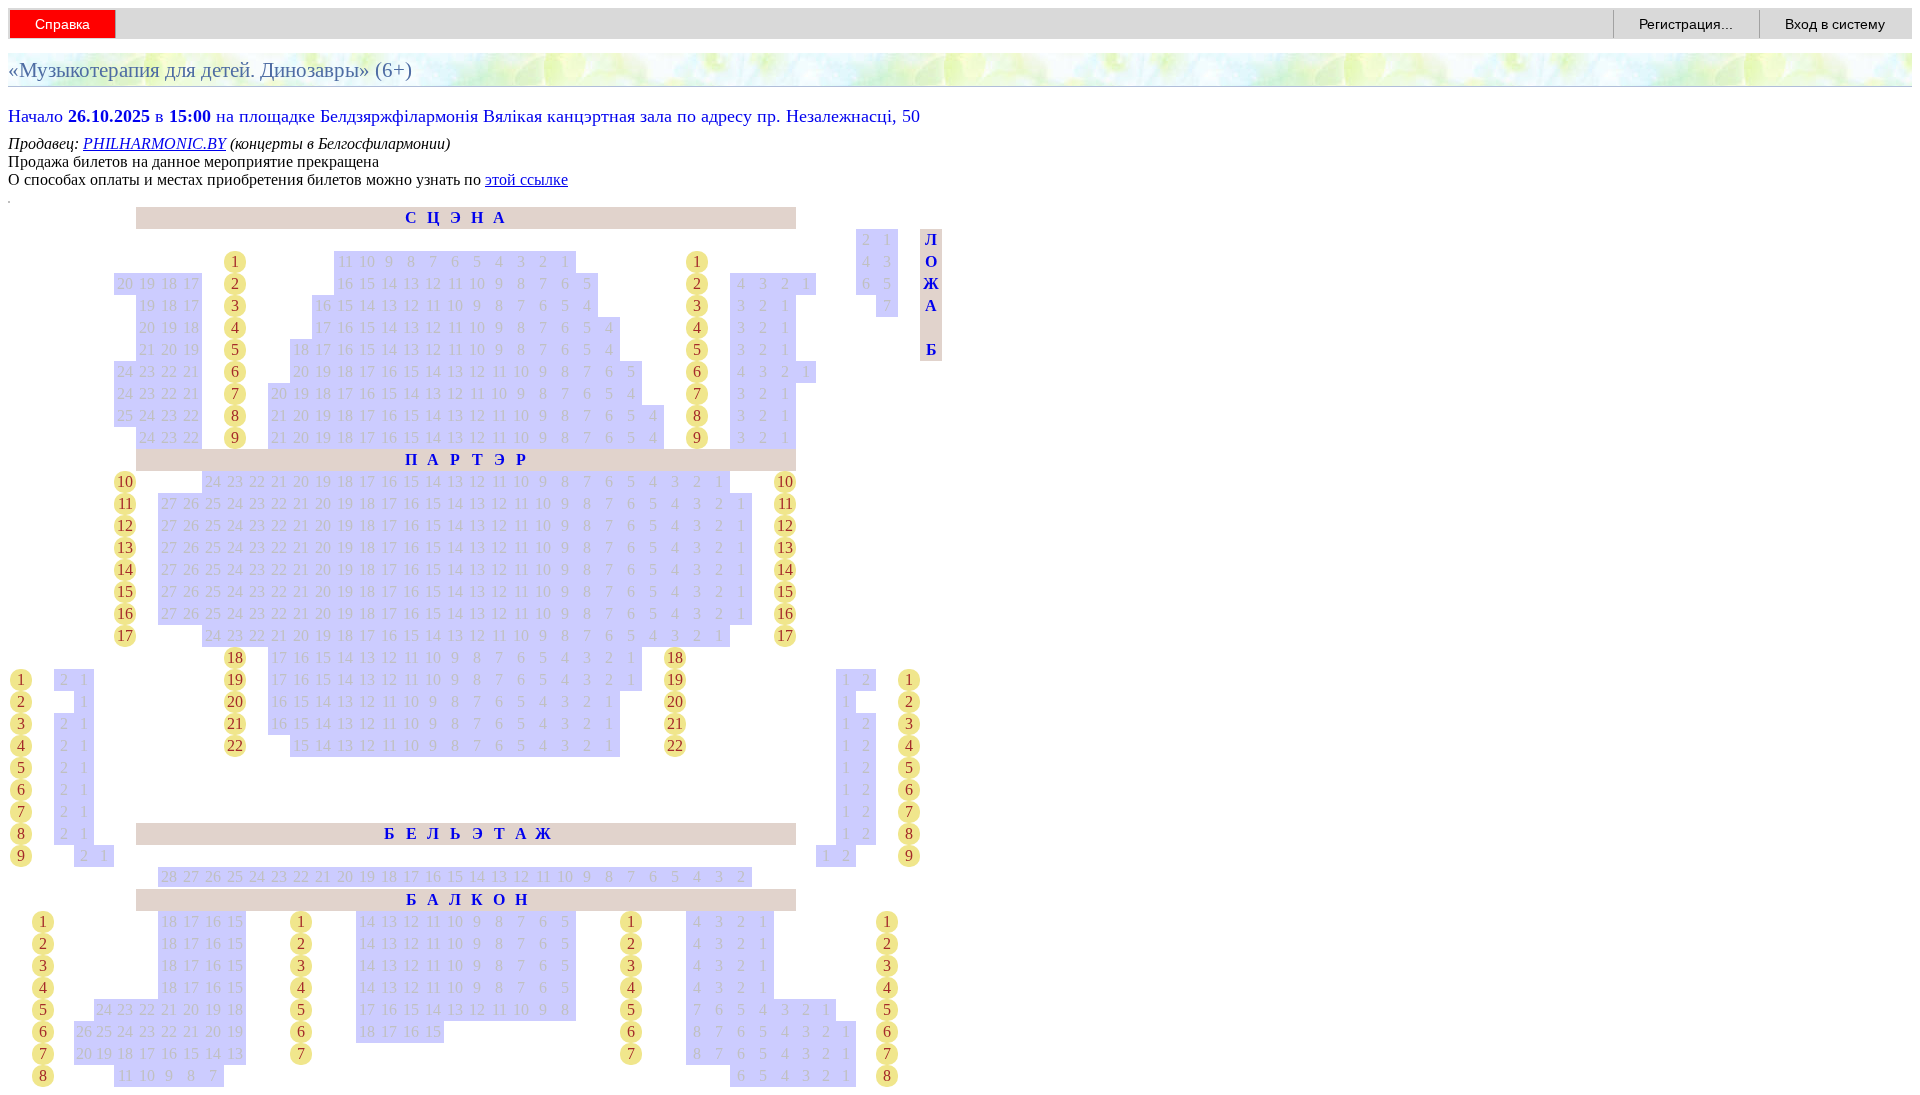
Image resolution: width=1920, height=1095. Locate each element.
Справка (62, 24)
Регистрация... (1686, 24)
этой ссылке (526, 179)
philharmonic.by (154, 143)
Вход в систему (1835, 24)
